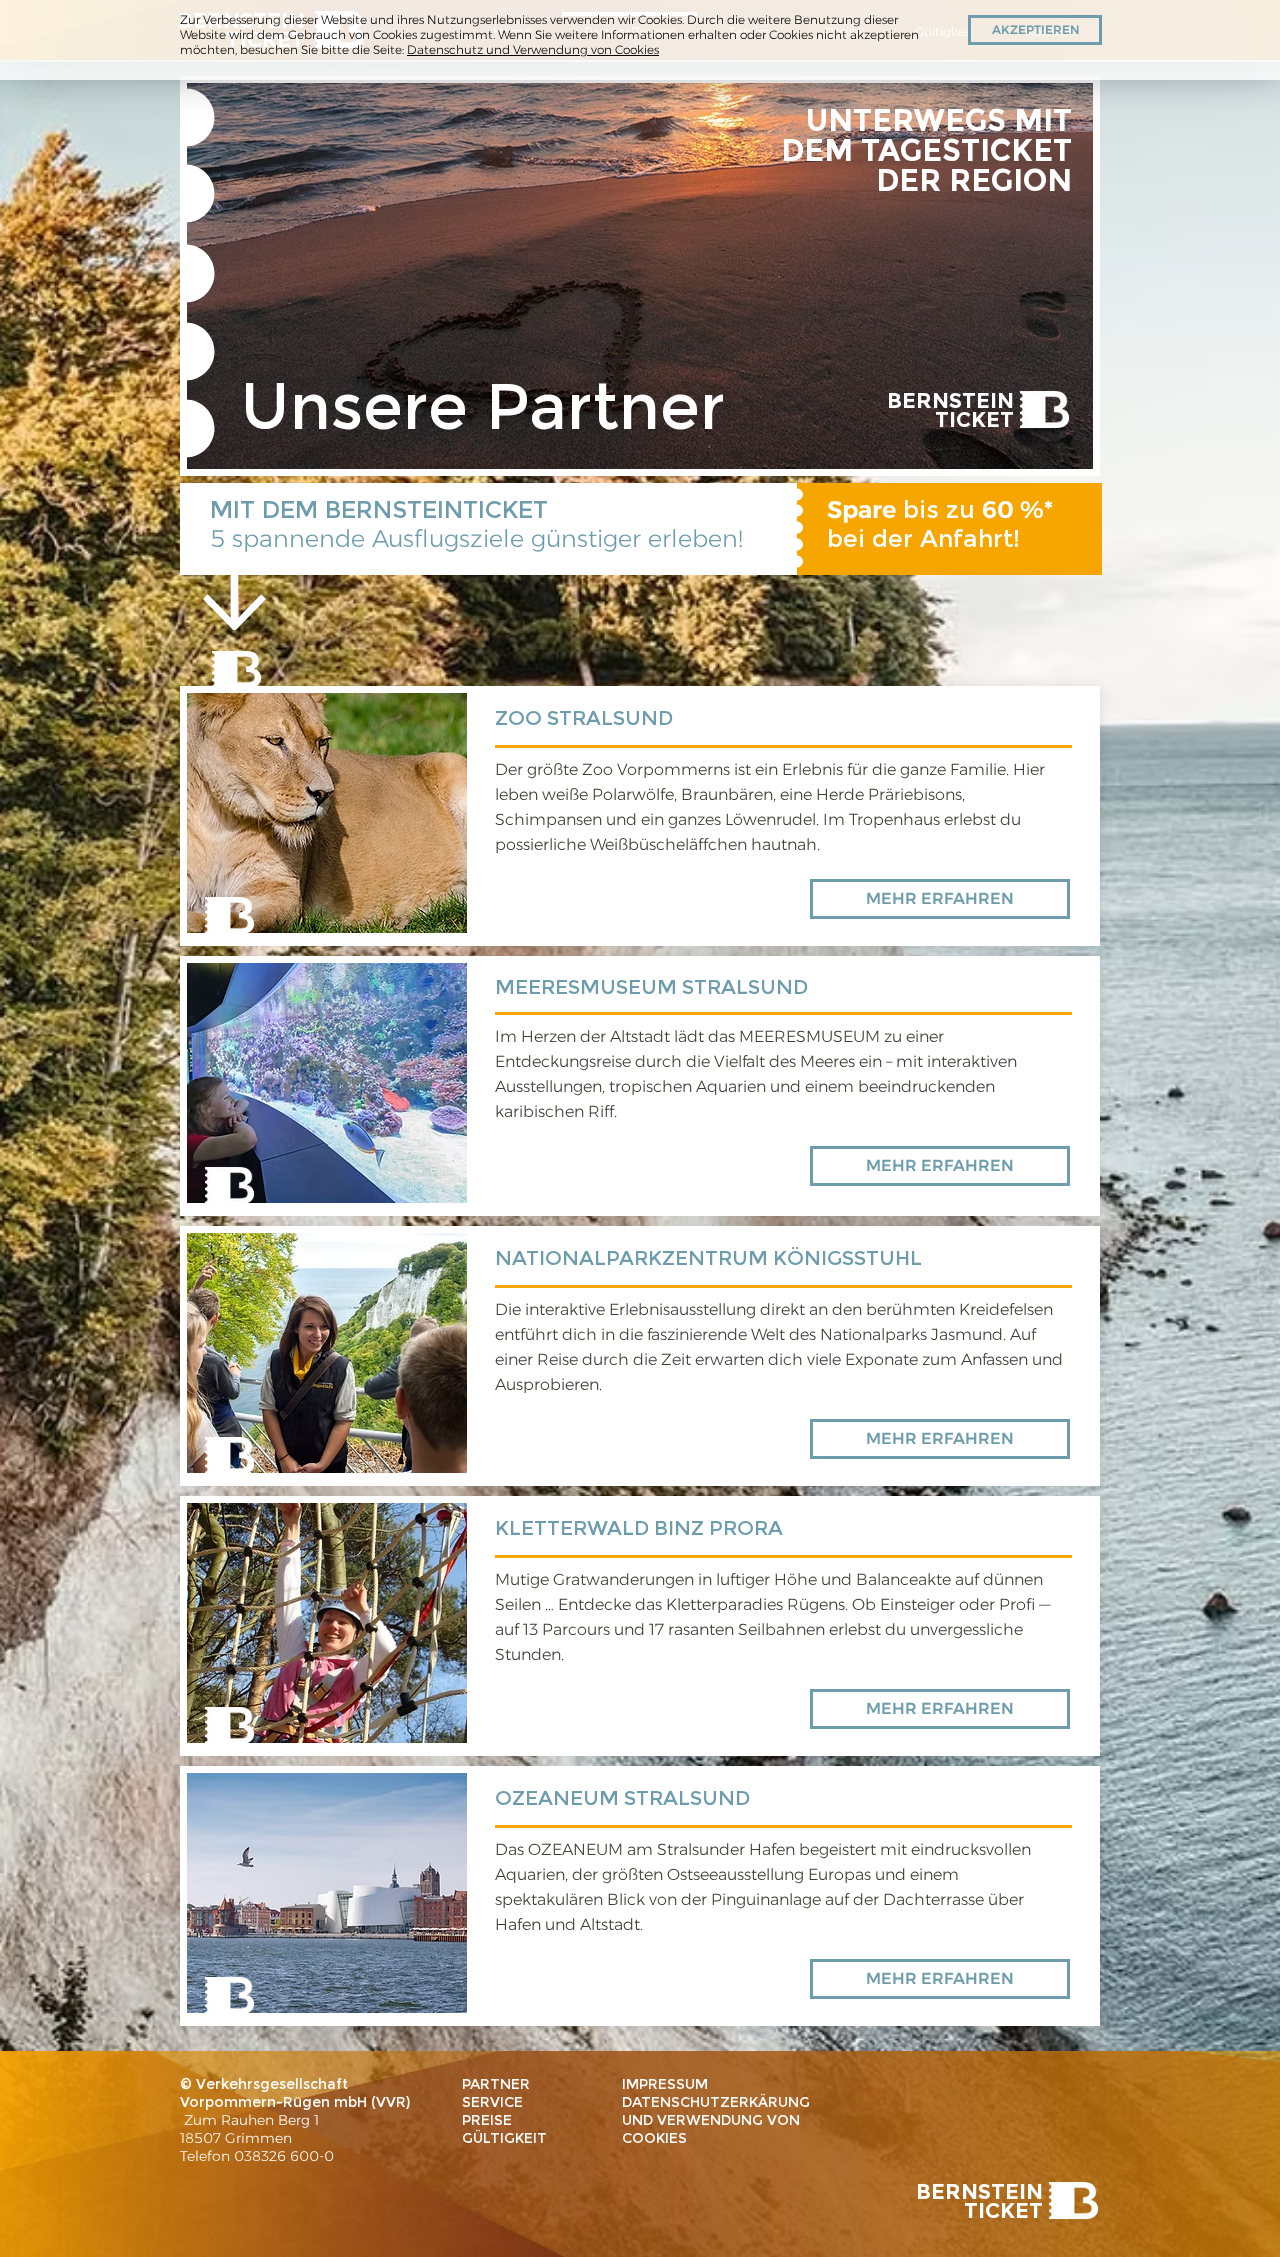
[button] (1035, 30)
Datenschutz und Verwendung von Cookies (533, 49)
